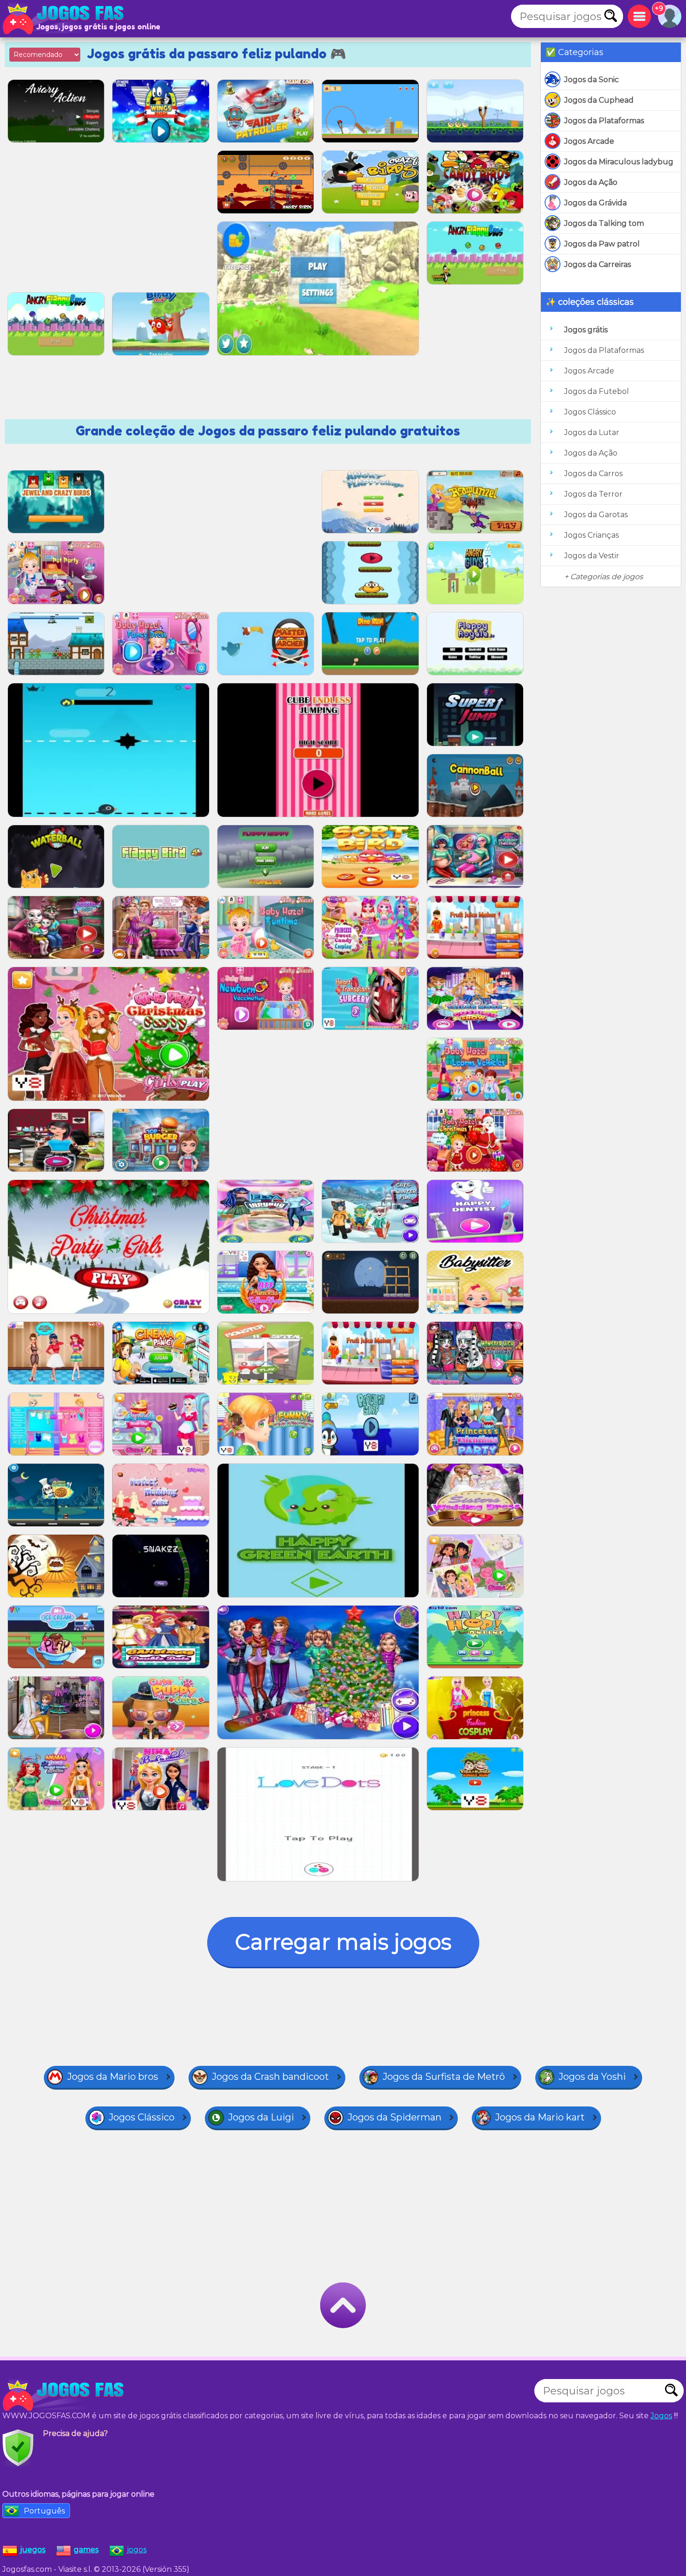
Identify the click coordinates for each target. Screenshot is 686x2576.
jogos (137, 2550)
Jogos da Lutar (592, 432)
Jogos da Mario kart (540, 2117)
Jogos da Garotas (596, 515)
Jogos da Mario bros (113, 2077)
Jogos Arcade (589, 141)
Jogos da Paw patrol (602, 244)
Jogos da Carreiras (598, 264)
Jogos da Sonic (591, 80)
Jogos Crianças (591, 535)
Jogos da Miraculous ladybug (619, 162)
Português (44, 2511)
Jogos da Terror (593, 494)
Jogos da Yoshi (592, 2077)
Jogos (661, 2416)
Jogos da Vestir (592, 556)
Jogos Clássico (590, 412)
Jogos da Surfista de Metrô (444, 2077)
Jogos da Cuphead (599, 100)
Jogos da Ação (591, 182)
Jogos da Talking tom (604, 223)
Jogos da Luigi (261, 2117)
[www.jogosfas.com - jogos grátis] (65, 2395)
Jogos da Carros (593, 474)
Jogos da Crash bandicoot (270, 2077)
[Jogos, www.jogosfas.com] (65, 19)
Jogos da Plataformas (604, 121)
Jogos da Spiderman (395, 2117)
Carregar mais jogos (343, 1942)
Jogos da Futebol (597, 391)
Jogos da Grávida (595, 203)
